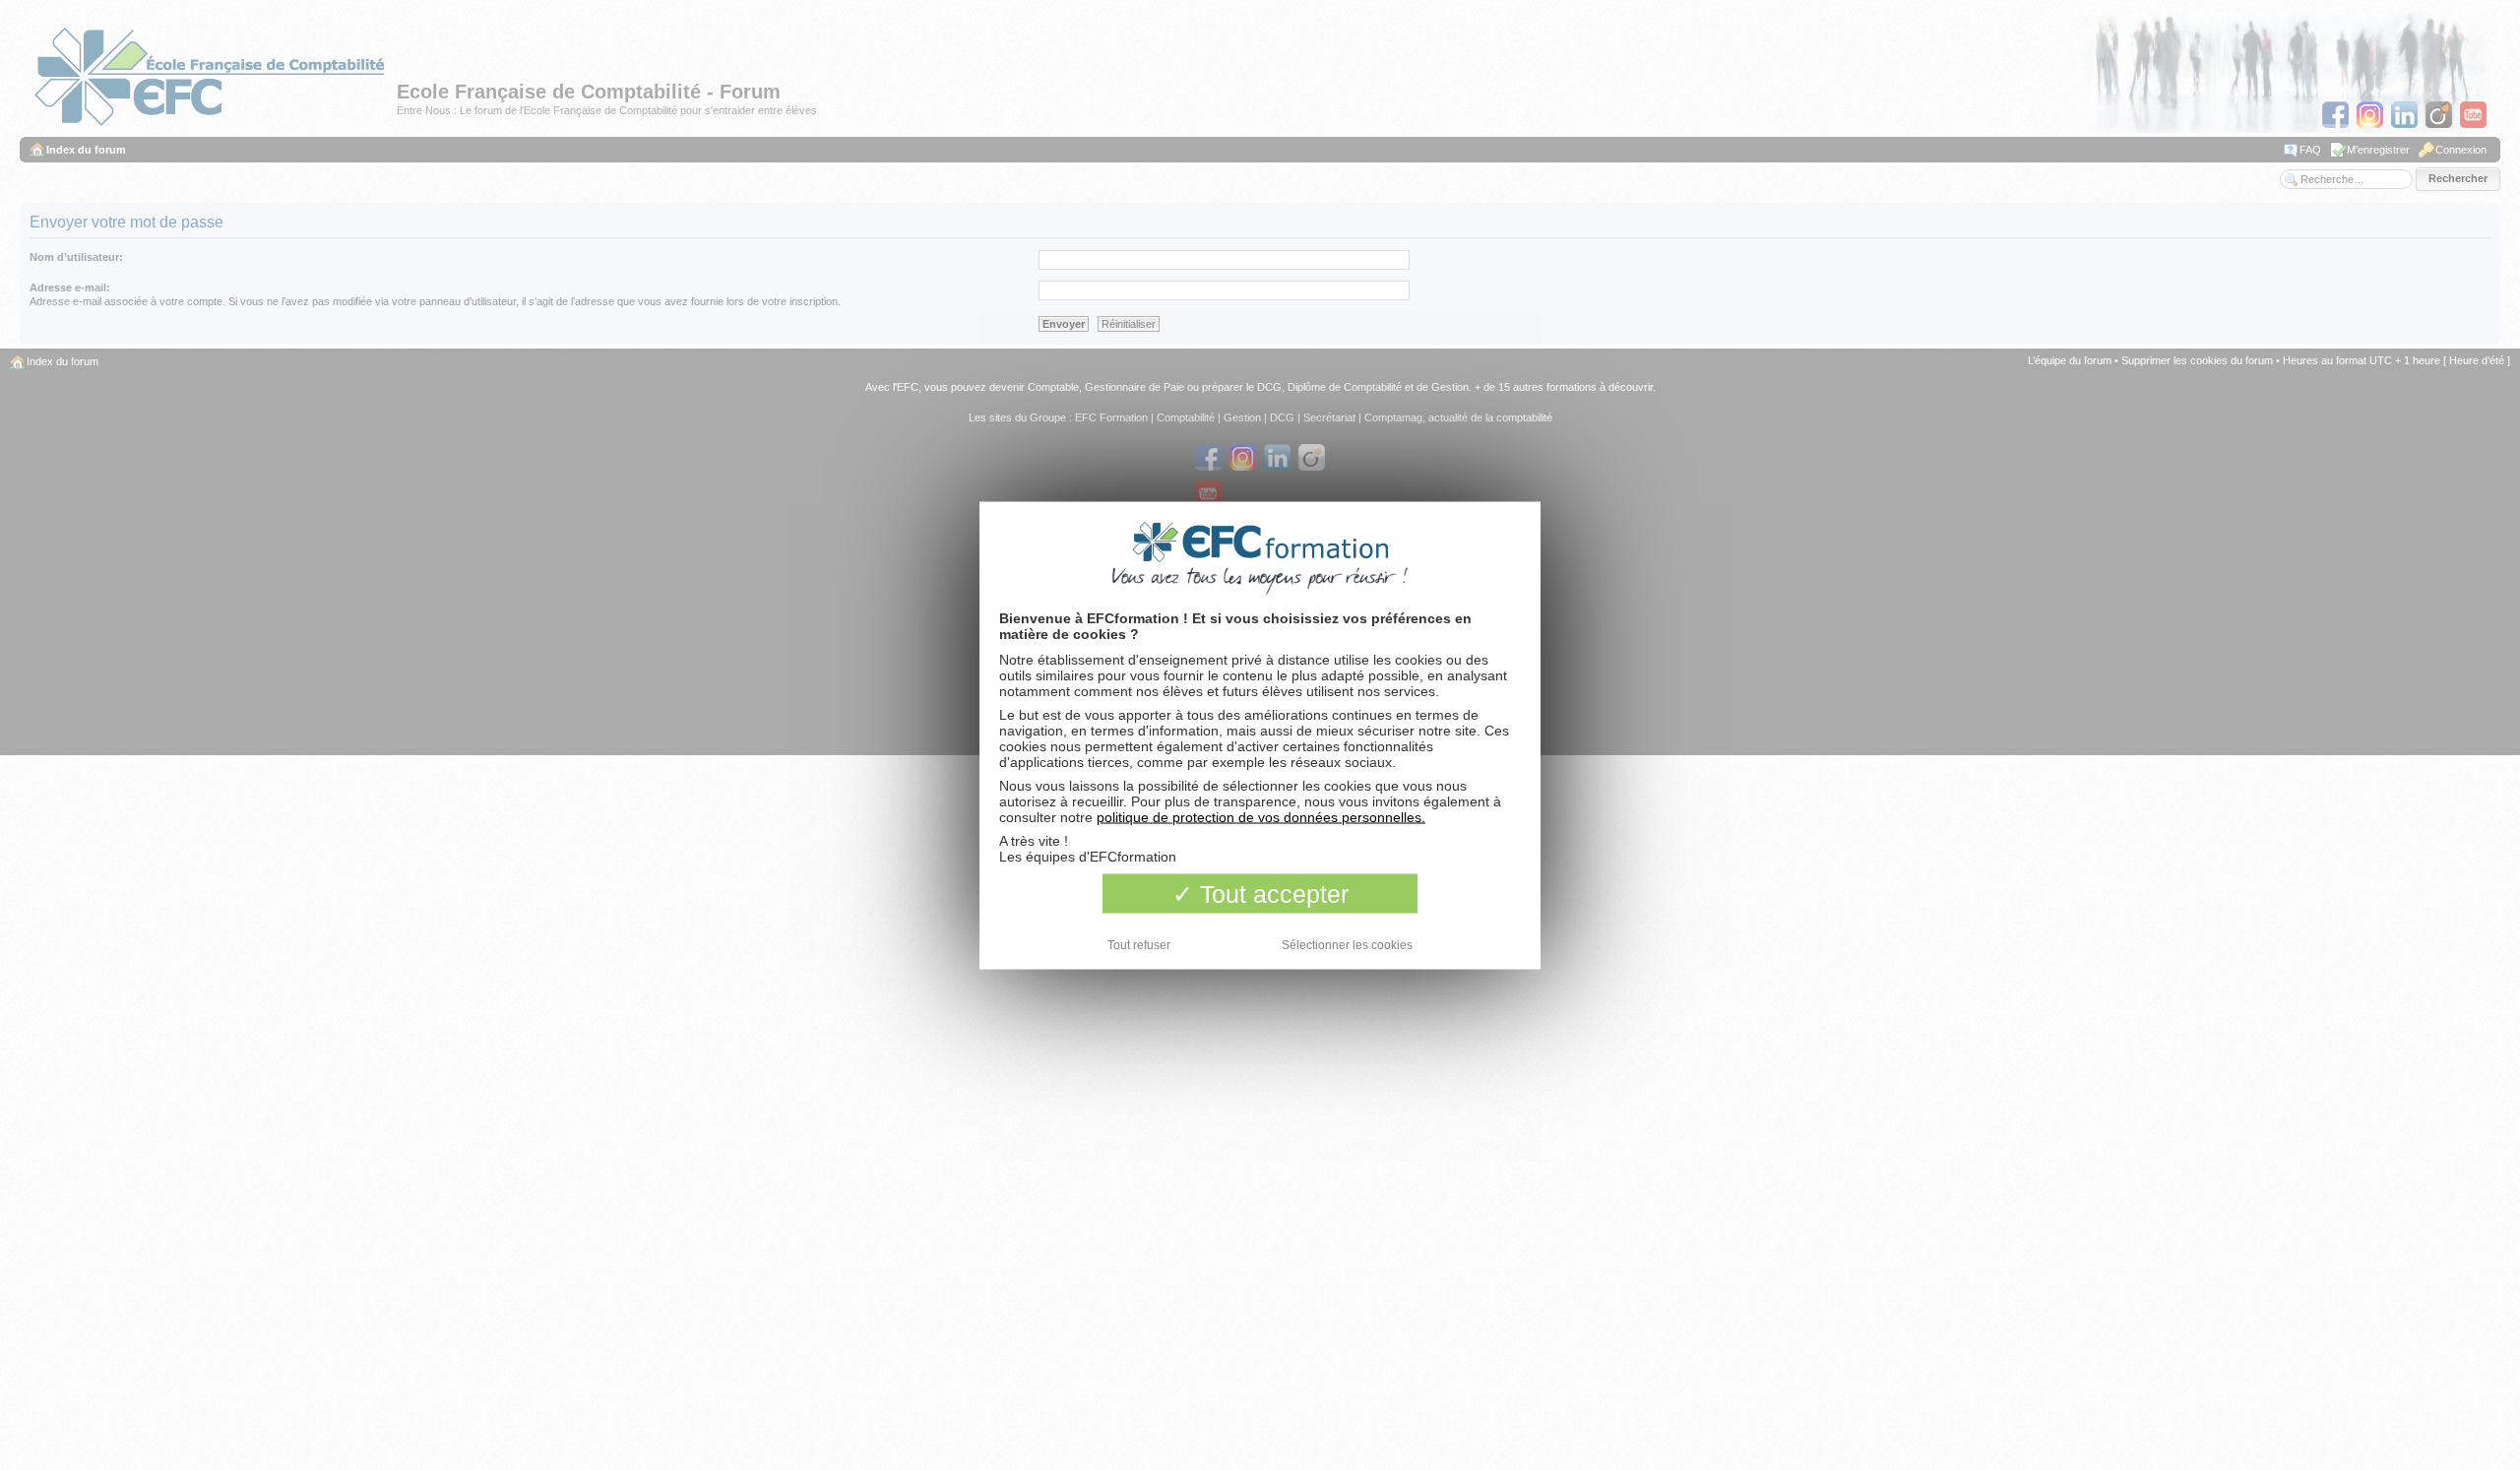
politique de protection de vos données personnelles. (1261, 816)
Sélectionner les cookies (1347, 944)
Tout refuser (1139, 944)
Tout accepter (1271, 893)
